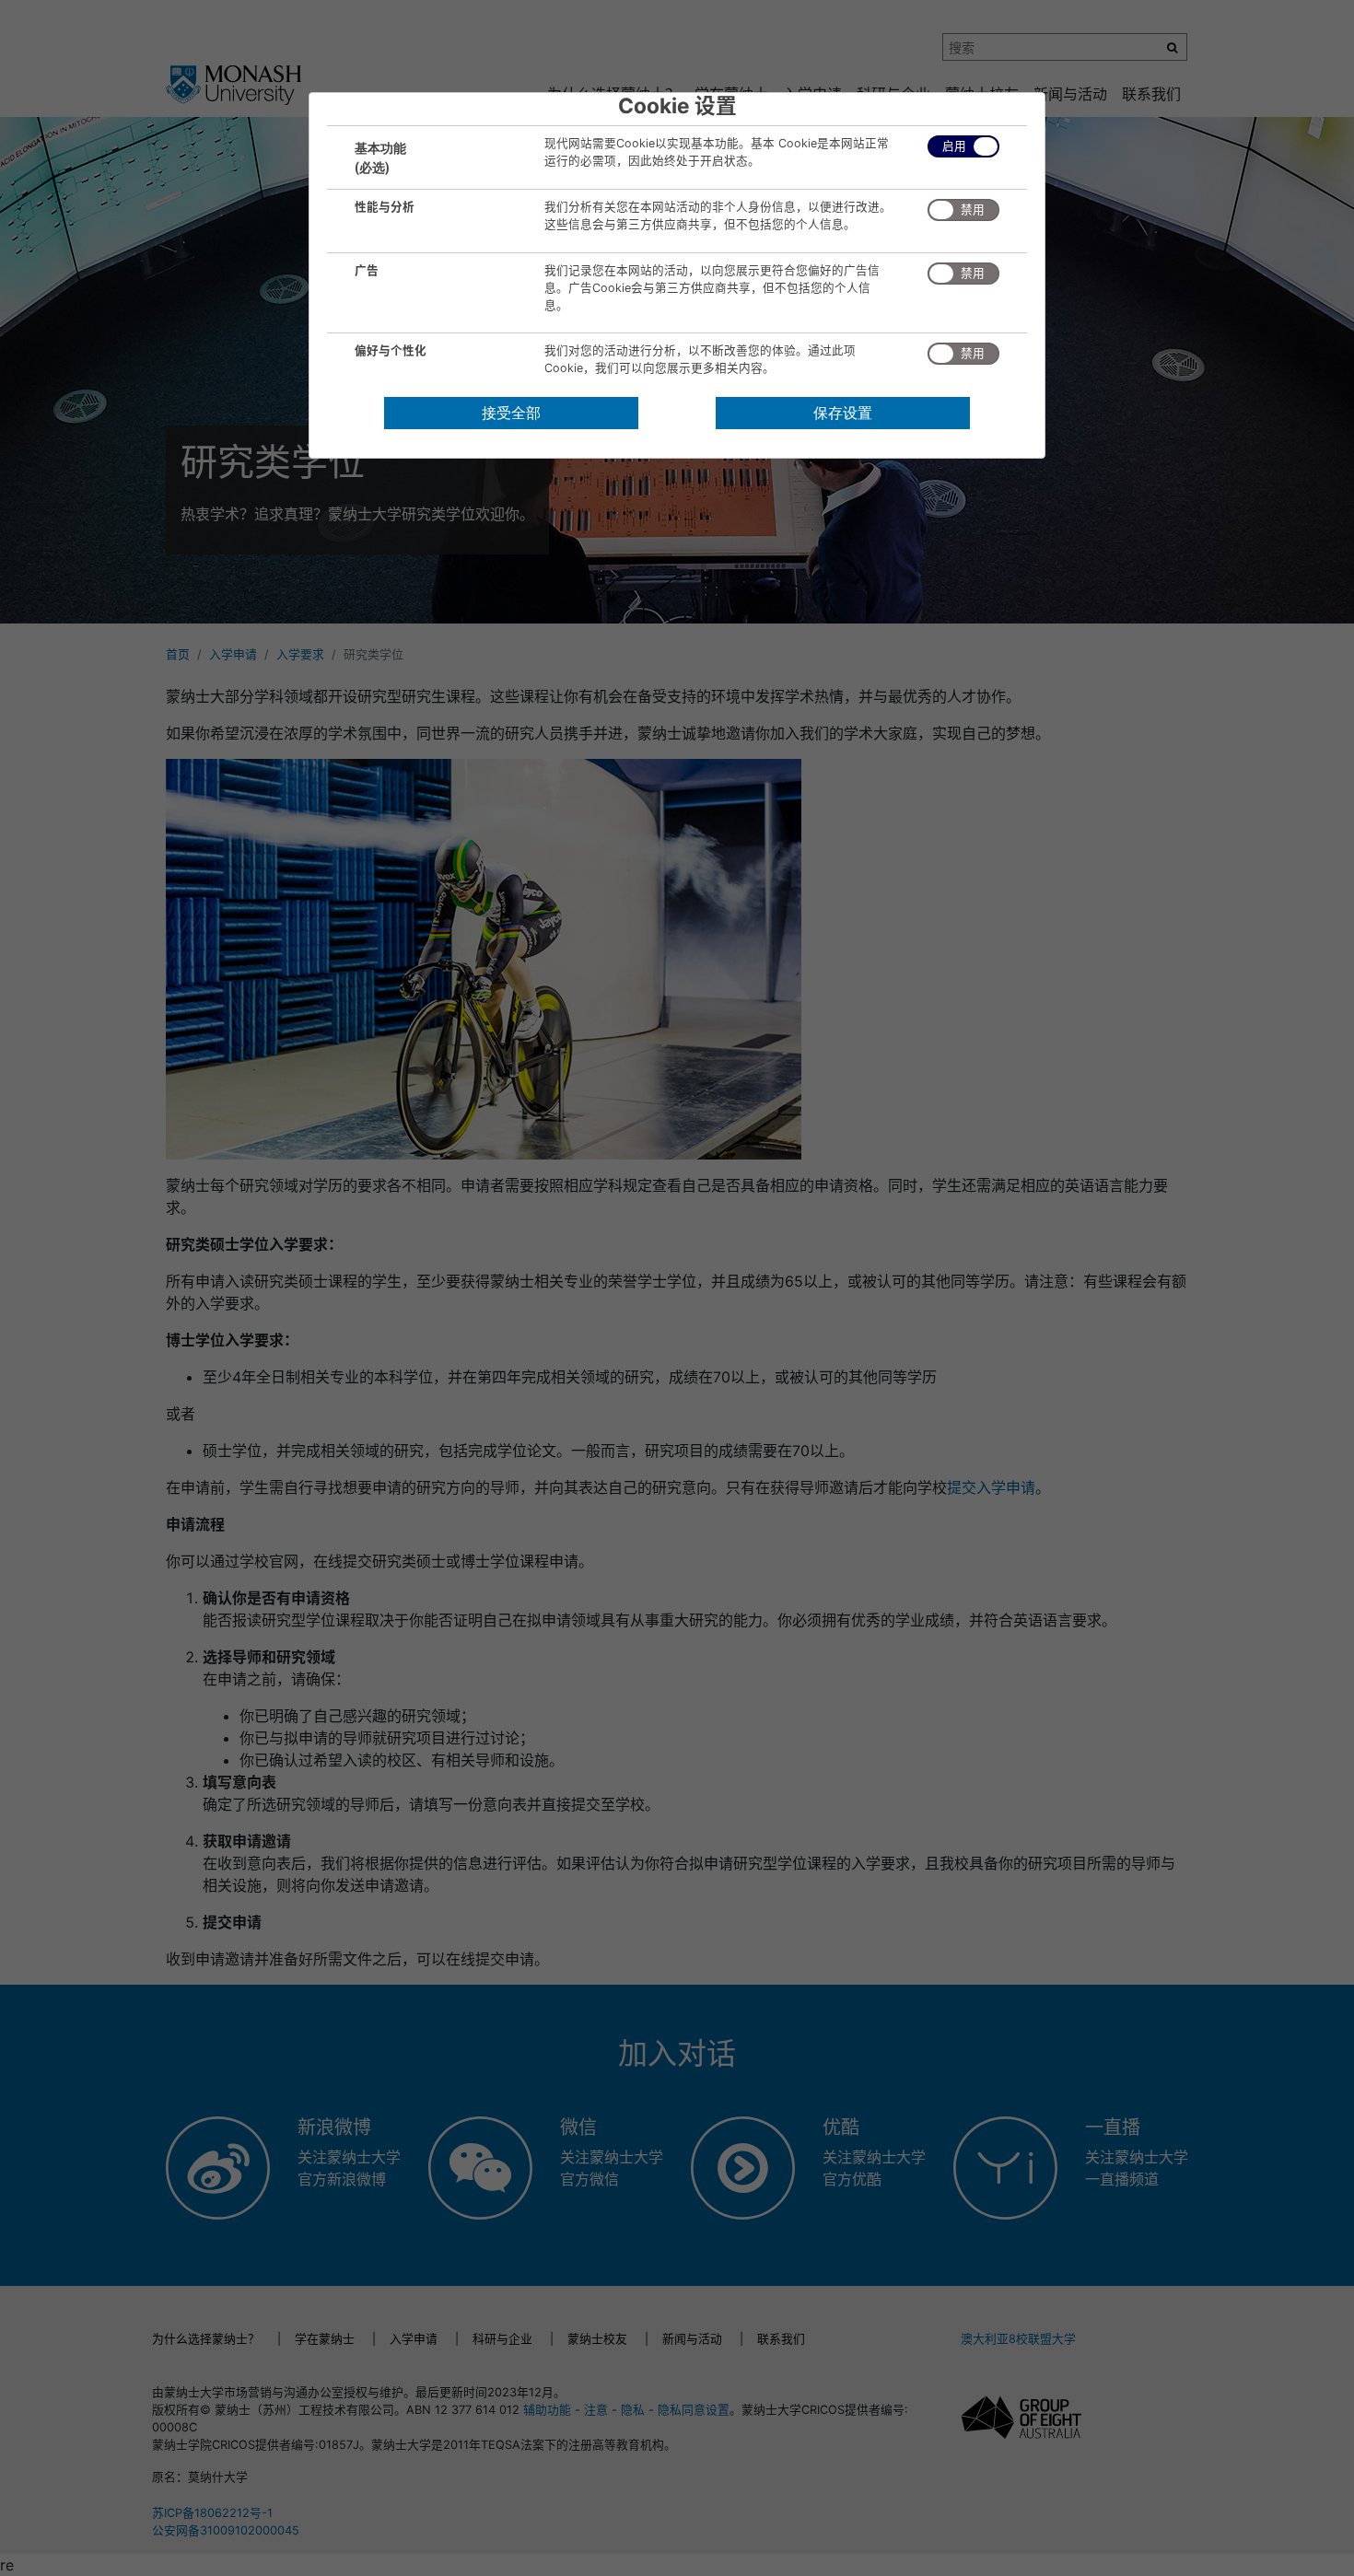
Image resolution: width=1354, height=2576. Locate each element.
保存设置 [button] (843, 413)
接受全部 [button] (511, 413)
